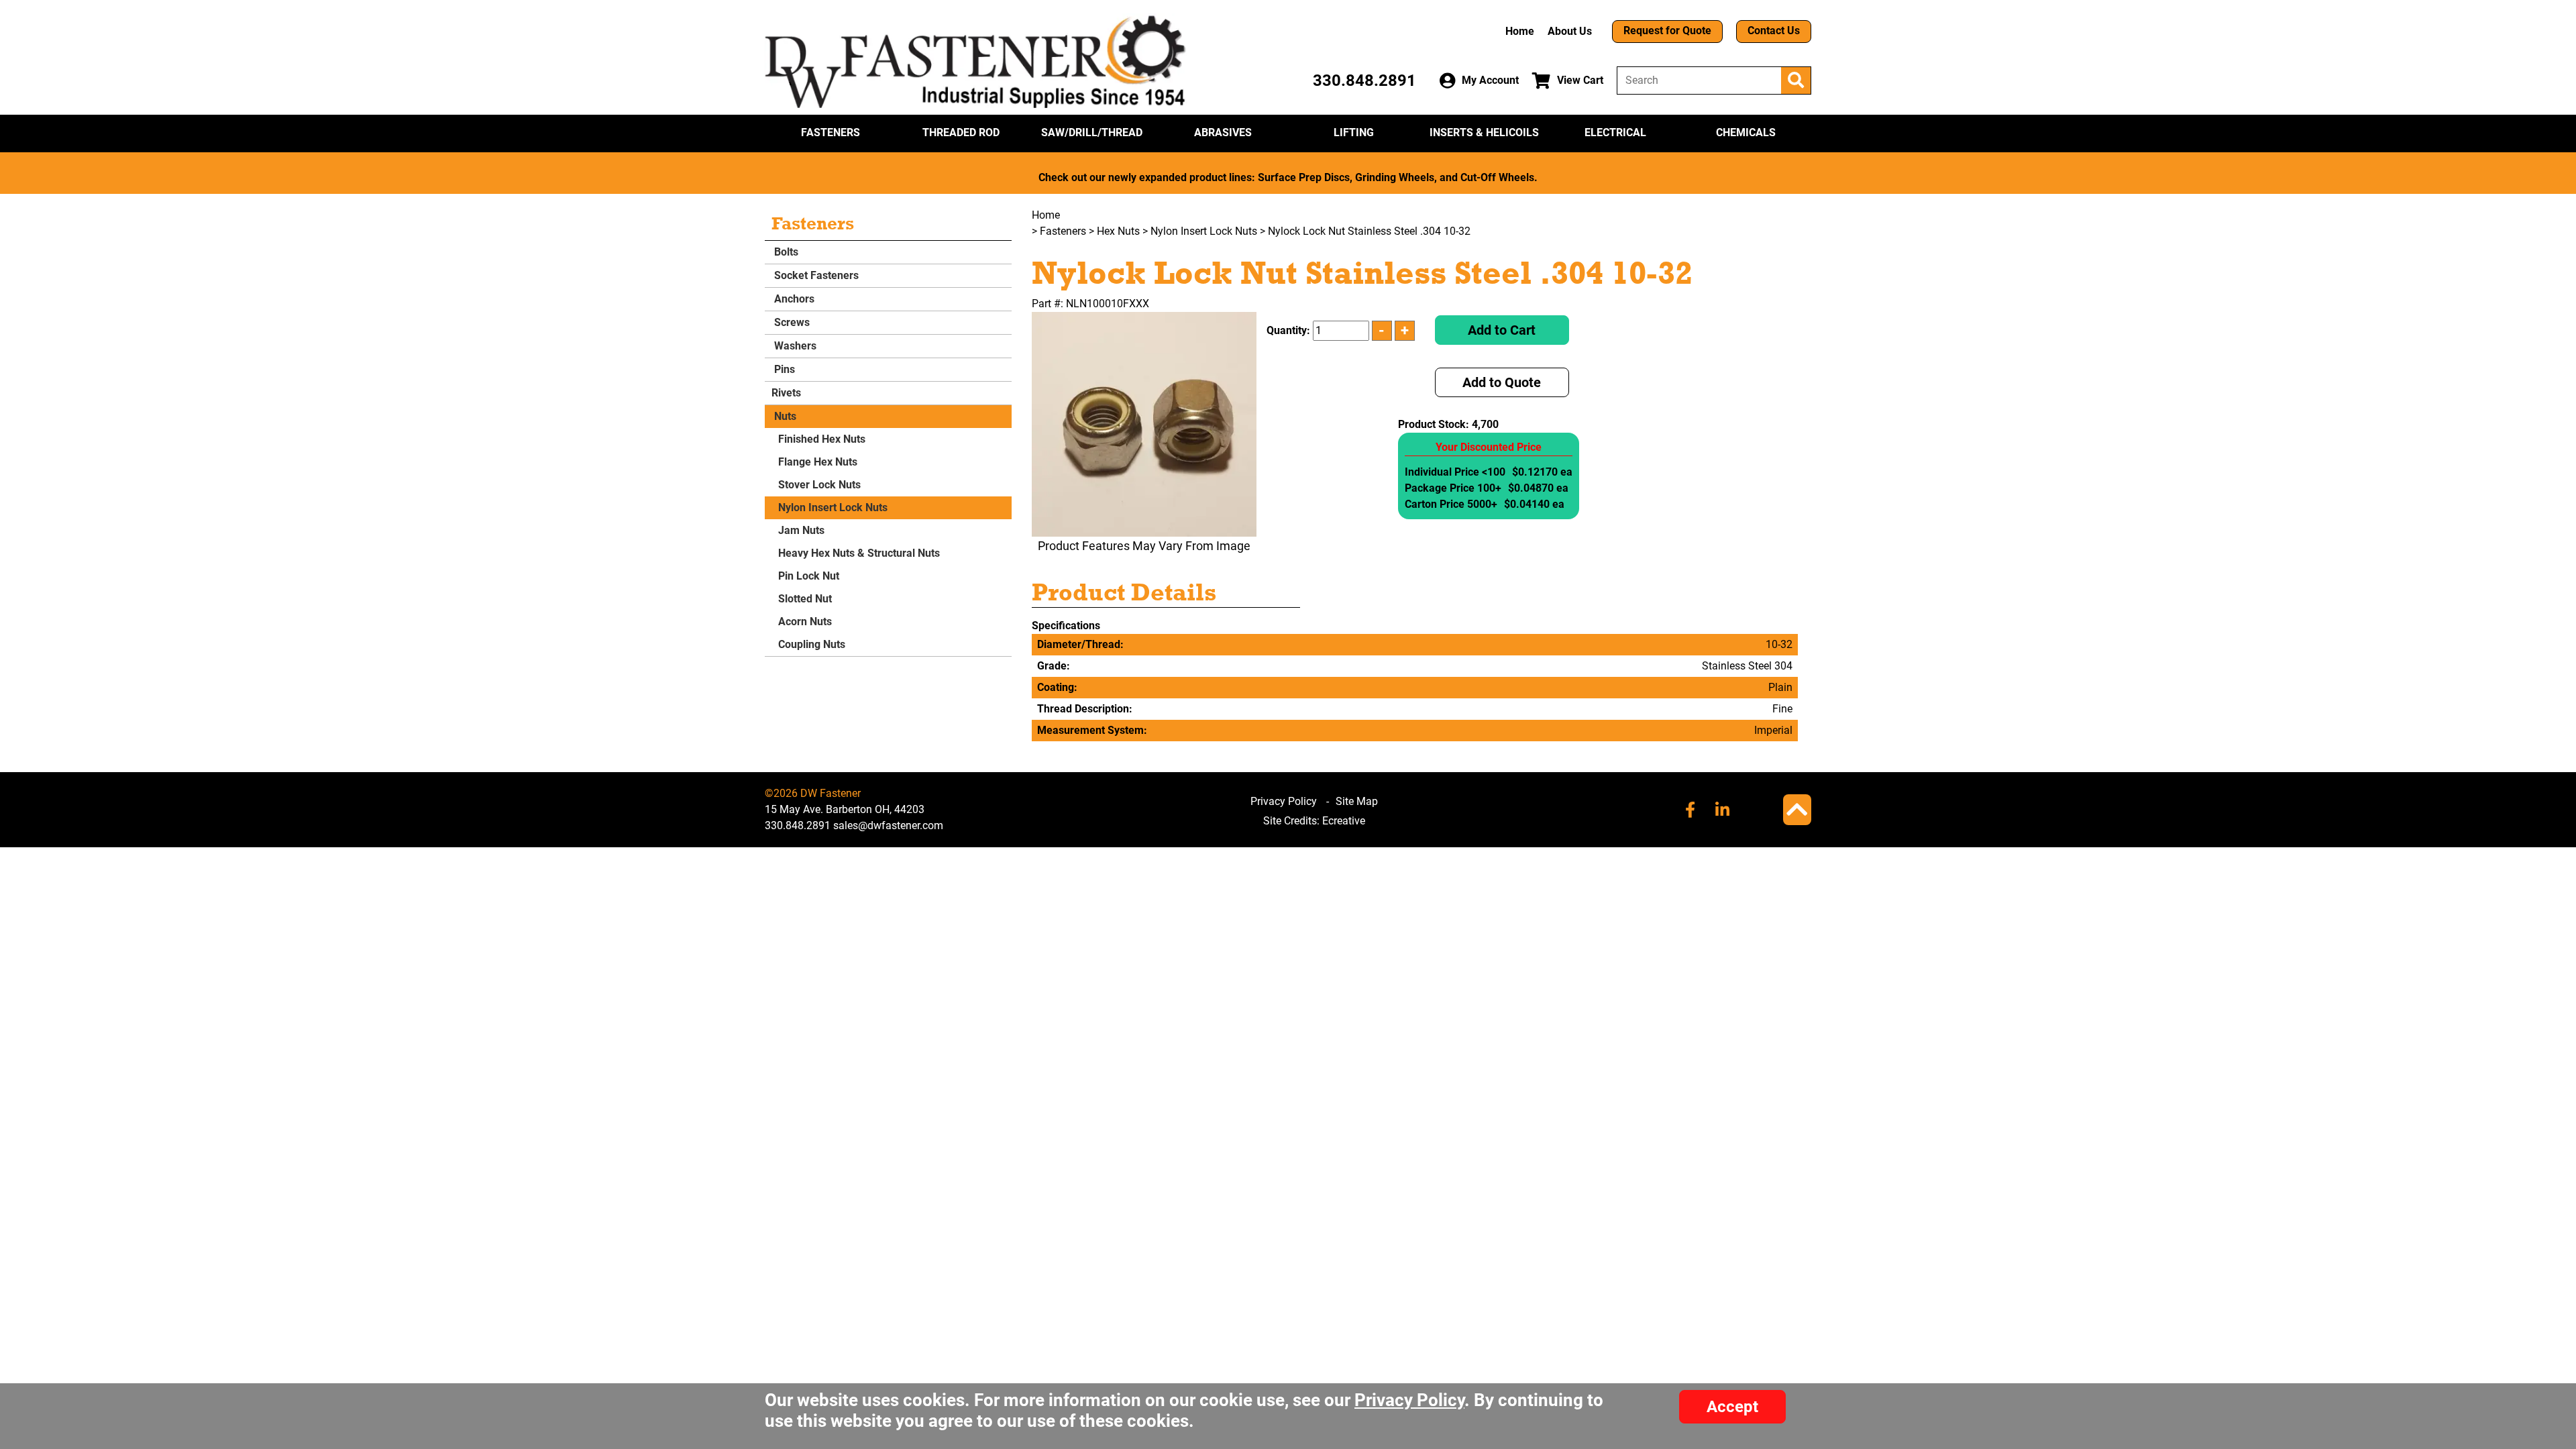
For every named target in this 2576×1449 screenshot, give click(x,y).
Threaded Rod (961, 132)
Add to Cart (1502, 330)
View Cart (1580, 80)
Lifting (1354, 132)
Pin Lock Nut (809, 576)
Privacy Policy (1284, 801)
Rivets (786, 393)
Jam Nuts (801, 530)
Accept (1732, 1407)
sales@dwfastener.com (888, 825)
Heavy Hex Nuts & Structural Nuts (859, 553)
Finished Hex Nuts (822, 439)
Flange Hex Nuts (818, 462)
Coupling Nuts (812, 644)
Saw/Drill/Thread (1092, 132)
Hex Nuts (1118, 231)
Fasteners (830, 132)
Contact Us (1774, 31)
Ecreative (1344, 821)
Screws (791, 322)
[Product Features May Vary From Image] (1144, 424)
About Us (1570, 31)
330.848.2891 (1364, 80)
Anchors (793, 299)
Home (1520, 31)
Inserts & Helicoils (1484, 132)
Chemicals (1746, 132)
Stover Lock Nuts (819, 485)
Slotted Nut (805, 599)
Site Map (1357, 801)
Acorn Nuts (805, 622)
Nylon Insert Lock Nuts (833, 507)
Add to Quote (1502, 382)
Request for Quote (1667, 31)
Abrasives (1223, 132)
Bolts (785, 252)
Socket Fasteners (815, 275)
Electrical (1615, 132)
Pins (783, 369)
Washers (794, 346)
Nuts (784, 416)
